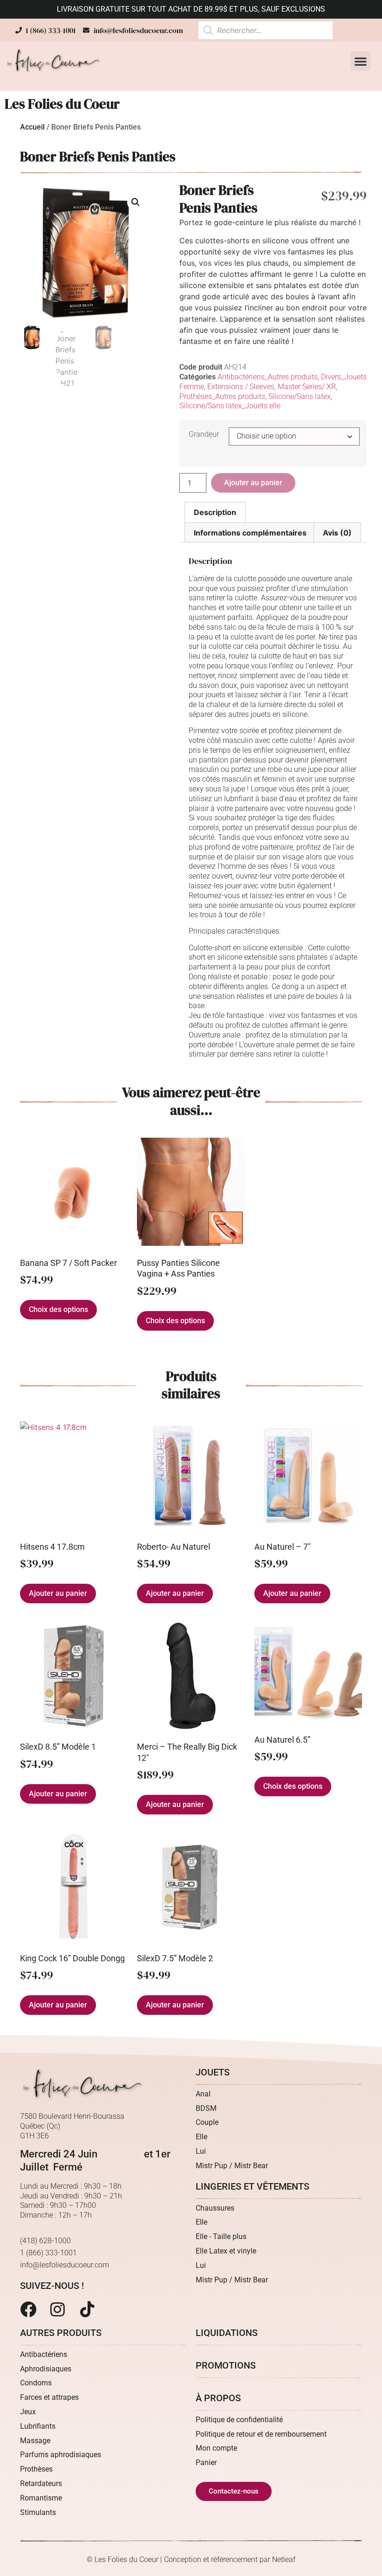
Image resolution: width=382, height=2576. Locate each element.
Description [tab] (215, 512)
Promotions (226, 2365)
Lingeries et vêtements (252, 2186)
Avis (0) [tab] (337, 533)
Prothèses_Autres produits (222, 396)
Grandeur (204, 434)
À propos (218, 2398)
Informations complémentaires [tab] (250, 533)
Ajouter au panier (253, 483)
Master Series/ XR (307, 387)
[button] (361, 61)
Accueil (32, 127)
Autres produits (61, 2333)
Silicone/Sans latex (300, 396)
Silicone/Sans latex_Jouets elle (230, 406)
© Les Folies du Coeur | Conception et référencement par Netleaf (191, 2559)
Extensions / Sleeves (241, 387)
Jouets (213, 2072)
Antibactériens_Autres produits (268, 377)
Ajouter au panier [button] (58, 1593)
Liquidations (227, 2333)
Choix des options (58, 1309)
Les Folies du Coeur (62, 104)
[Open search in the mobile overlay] (266, 30)
